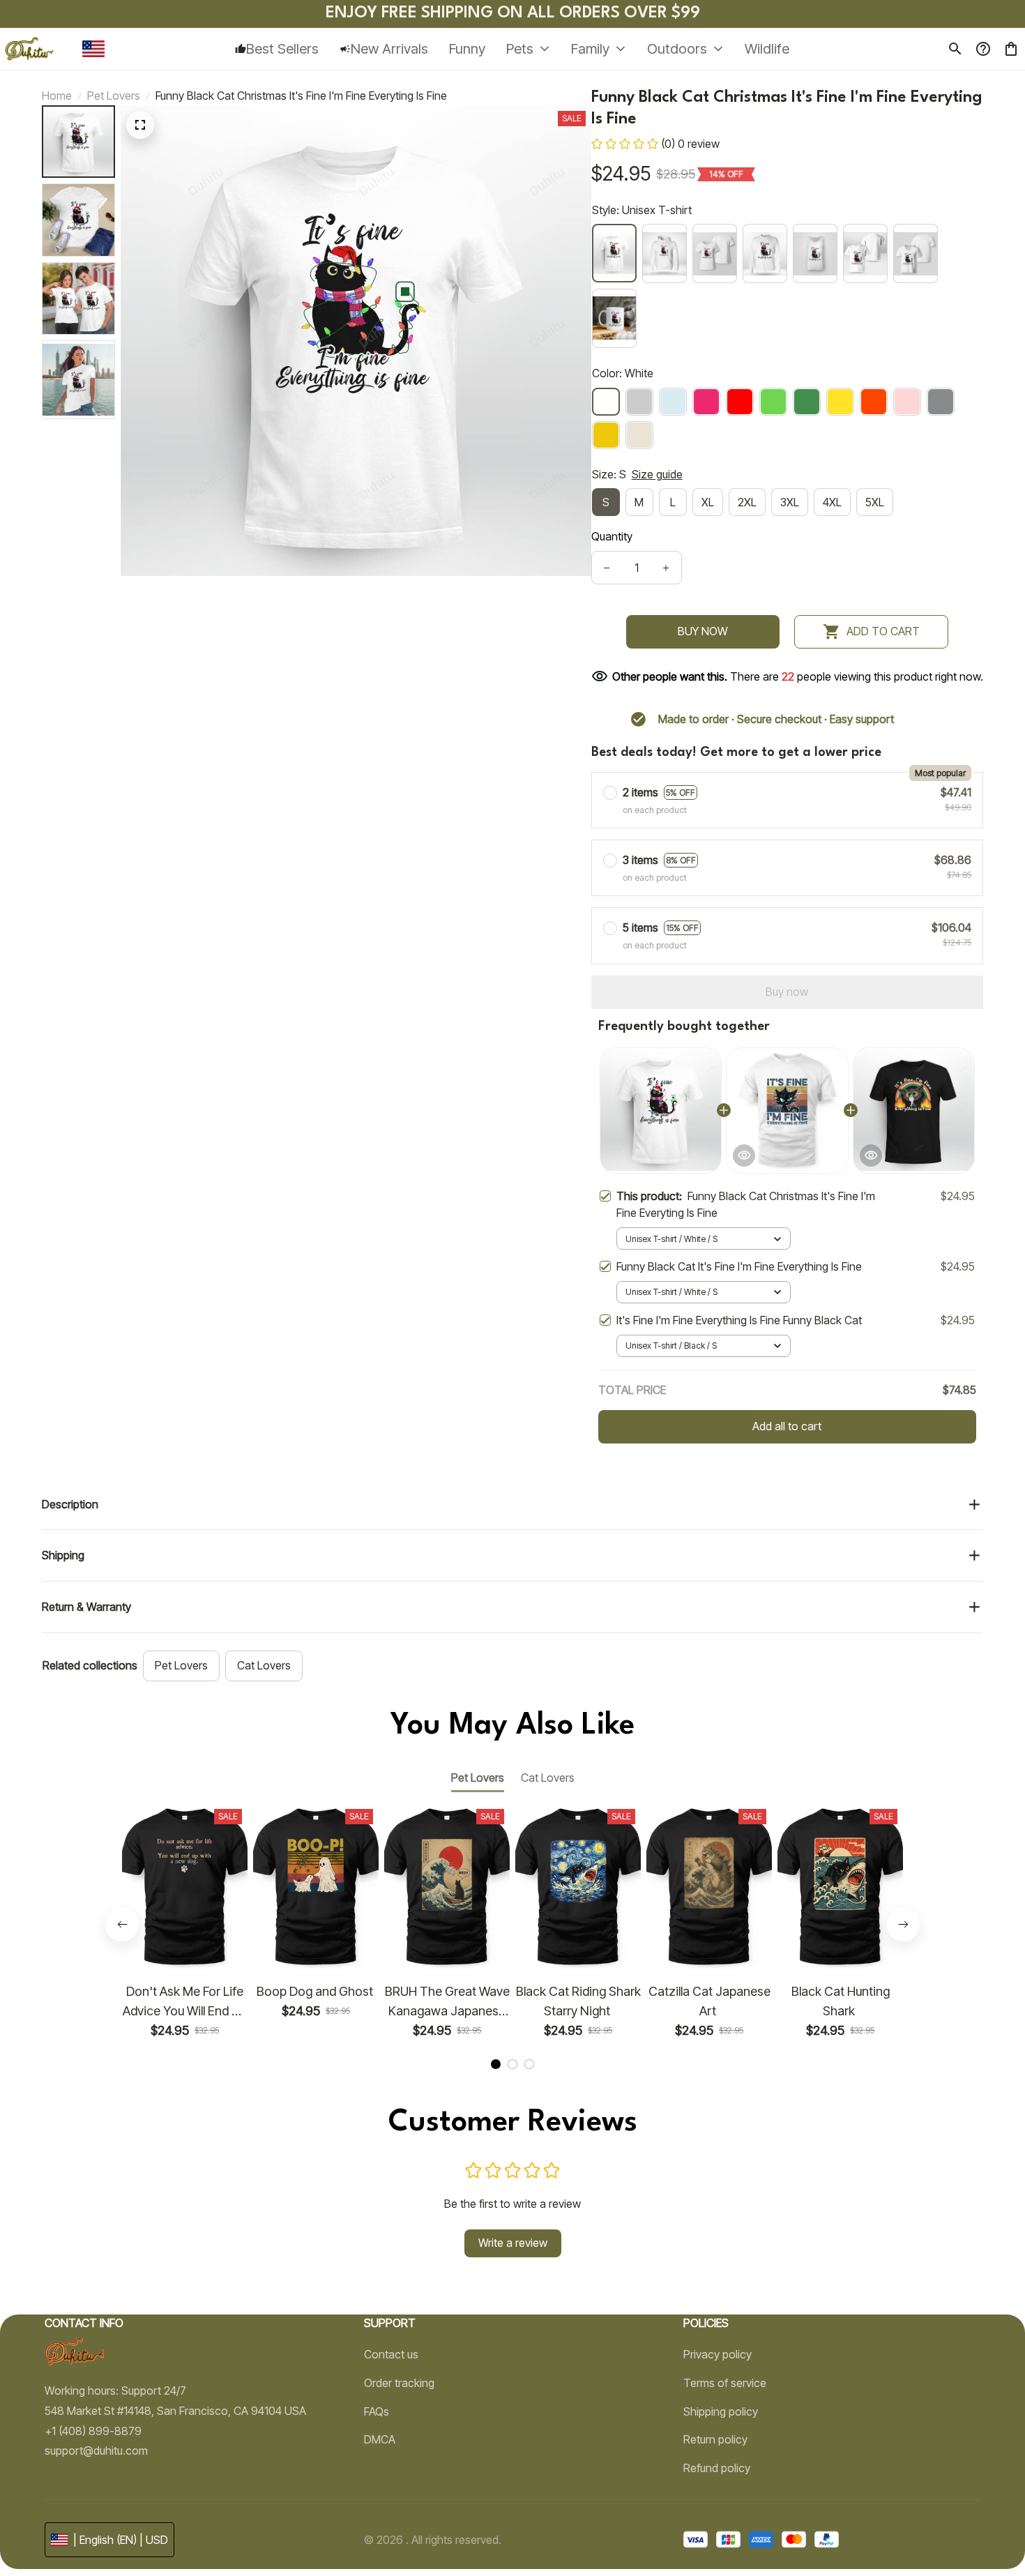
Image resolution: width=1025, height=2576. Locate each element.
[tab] (496, 2064)
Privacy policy (717, 2354)
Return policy (715, 2439)
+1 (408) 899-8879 (93, 2431)
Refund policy (717, 2468)
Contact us (391, 2354)
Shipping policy (721, 2411)
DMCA (380, 2439)
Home (57, 96)
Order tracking (399, 2383)
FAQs (377, 2411)
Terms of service (725, 2383)
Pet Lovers (114, 96)
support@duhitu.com (96, 2450)
